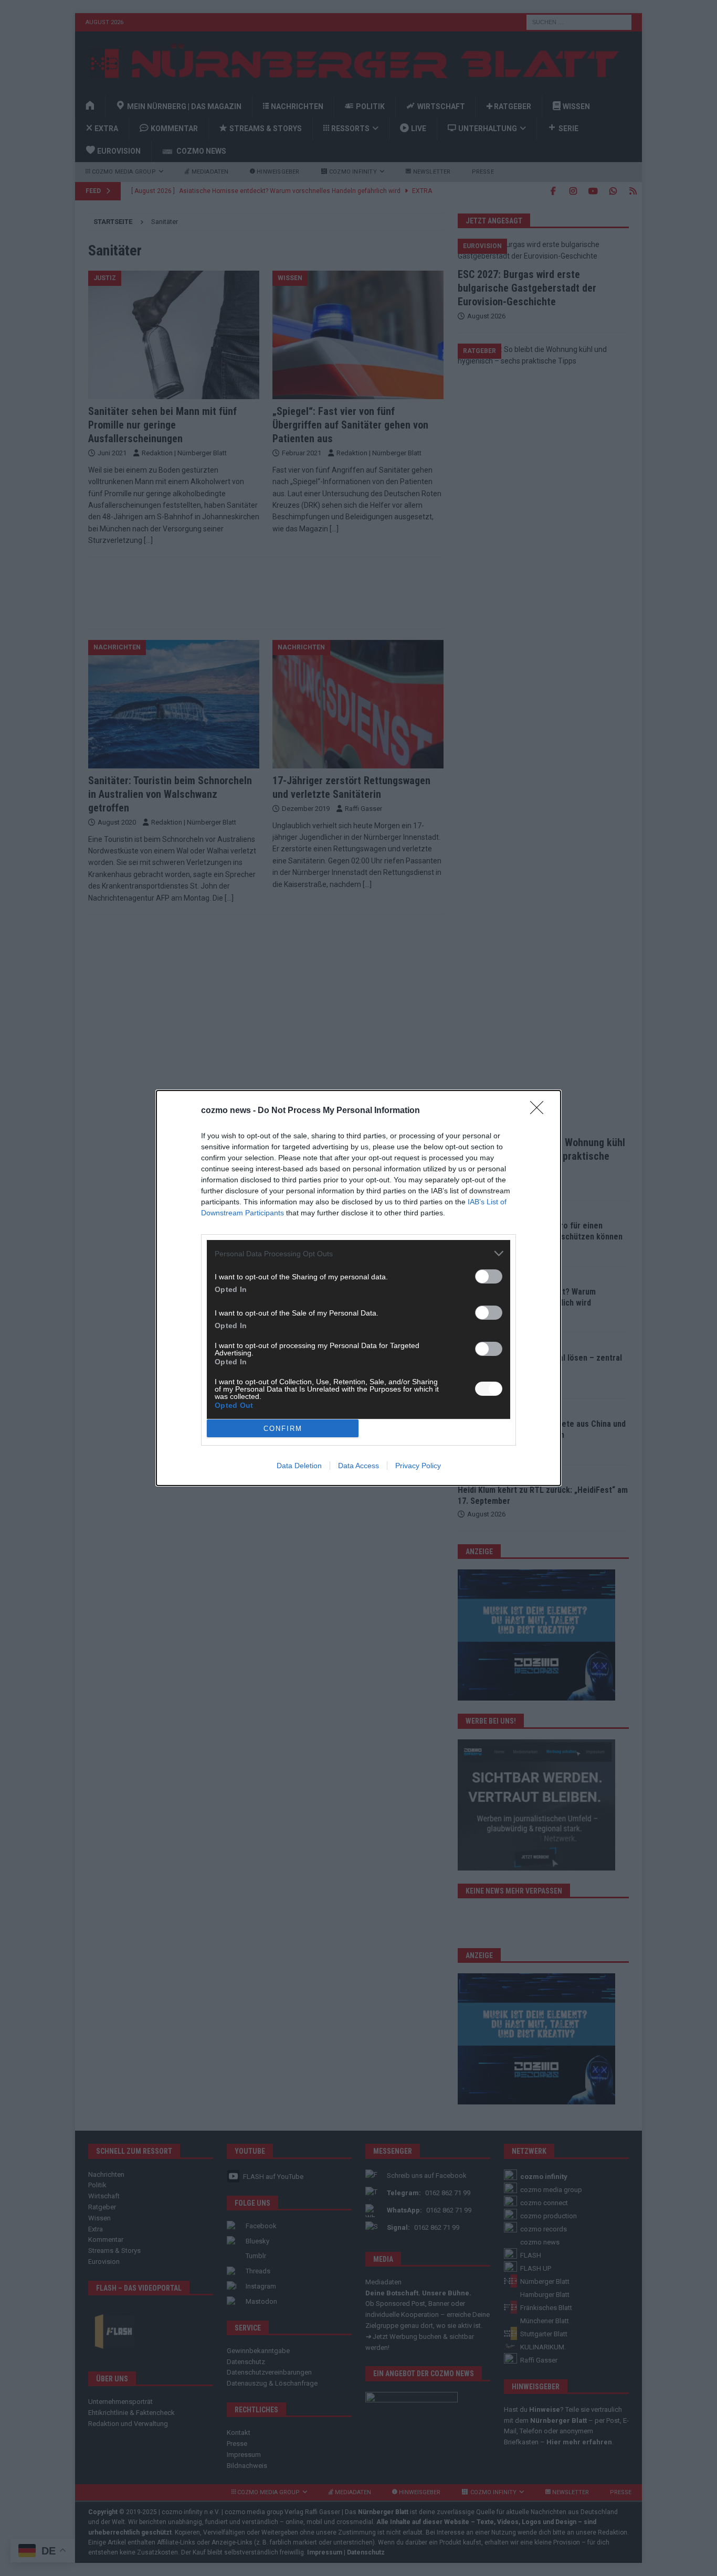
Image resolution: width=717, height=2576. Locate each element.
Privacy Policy (418, 1466)
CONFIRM (283, 1429)
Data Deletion (299, 1466)
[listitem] (358, 1253)
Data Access (358, 1466)
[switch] (489, 1276)
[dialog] (358, 1288)
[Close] (540, 1111)
